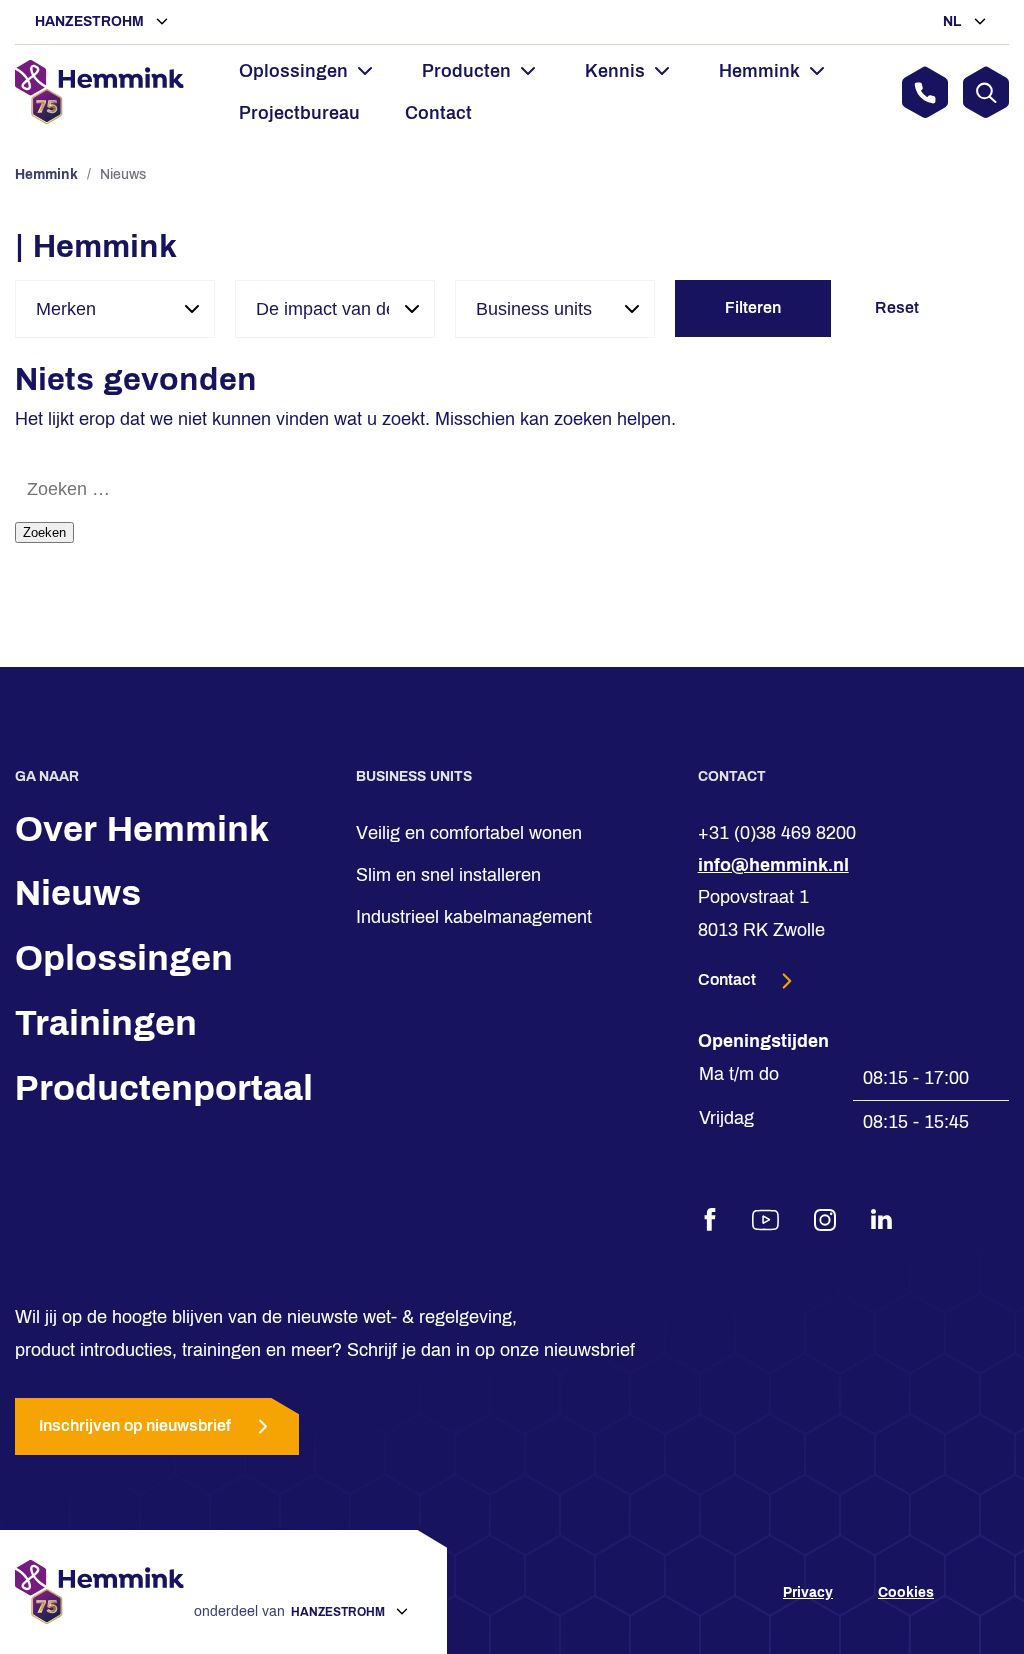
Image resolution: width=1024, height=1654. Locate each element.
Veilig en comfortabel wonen (469, 833)
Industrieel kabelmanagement (474, 918)
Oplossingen (124, 959)
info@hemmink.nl (773, 865)
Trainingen (106, 1023)
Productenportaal (164, 1088)
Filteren (753, 307)
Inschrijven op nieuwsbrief (135, 1426)
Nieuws (78, 894)
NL (954, 21)
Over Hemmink (142, 829)
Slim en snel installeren (448, 875)
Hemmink (46, 174)
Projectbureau (299, 113)
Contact (438, 113)
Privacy (808, 1592)
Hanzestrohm (91, 21)
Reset (897, 307)
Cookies (906, 1592)
